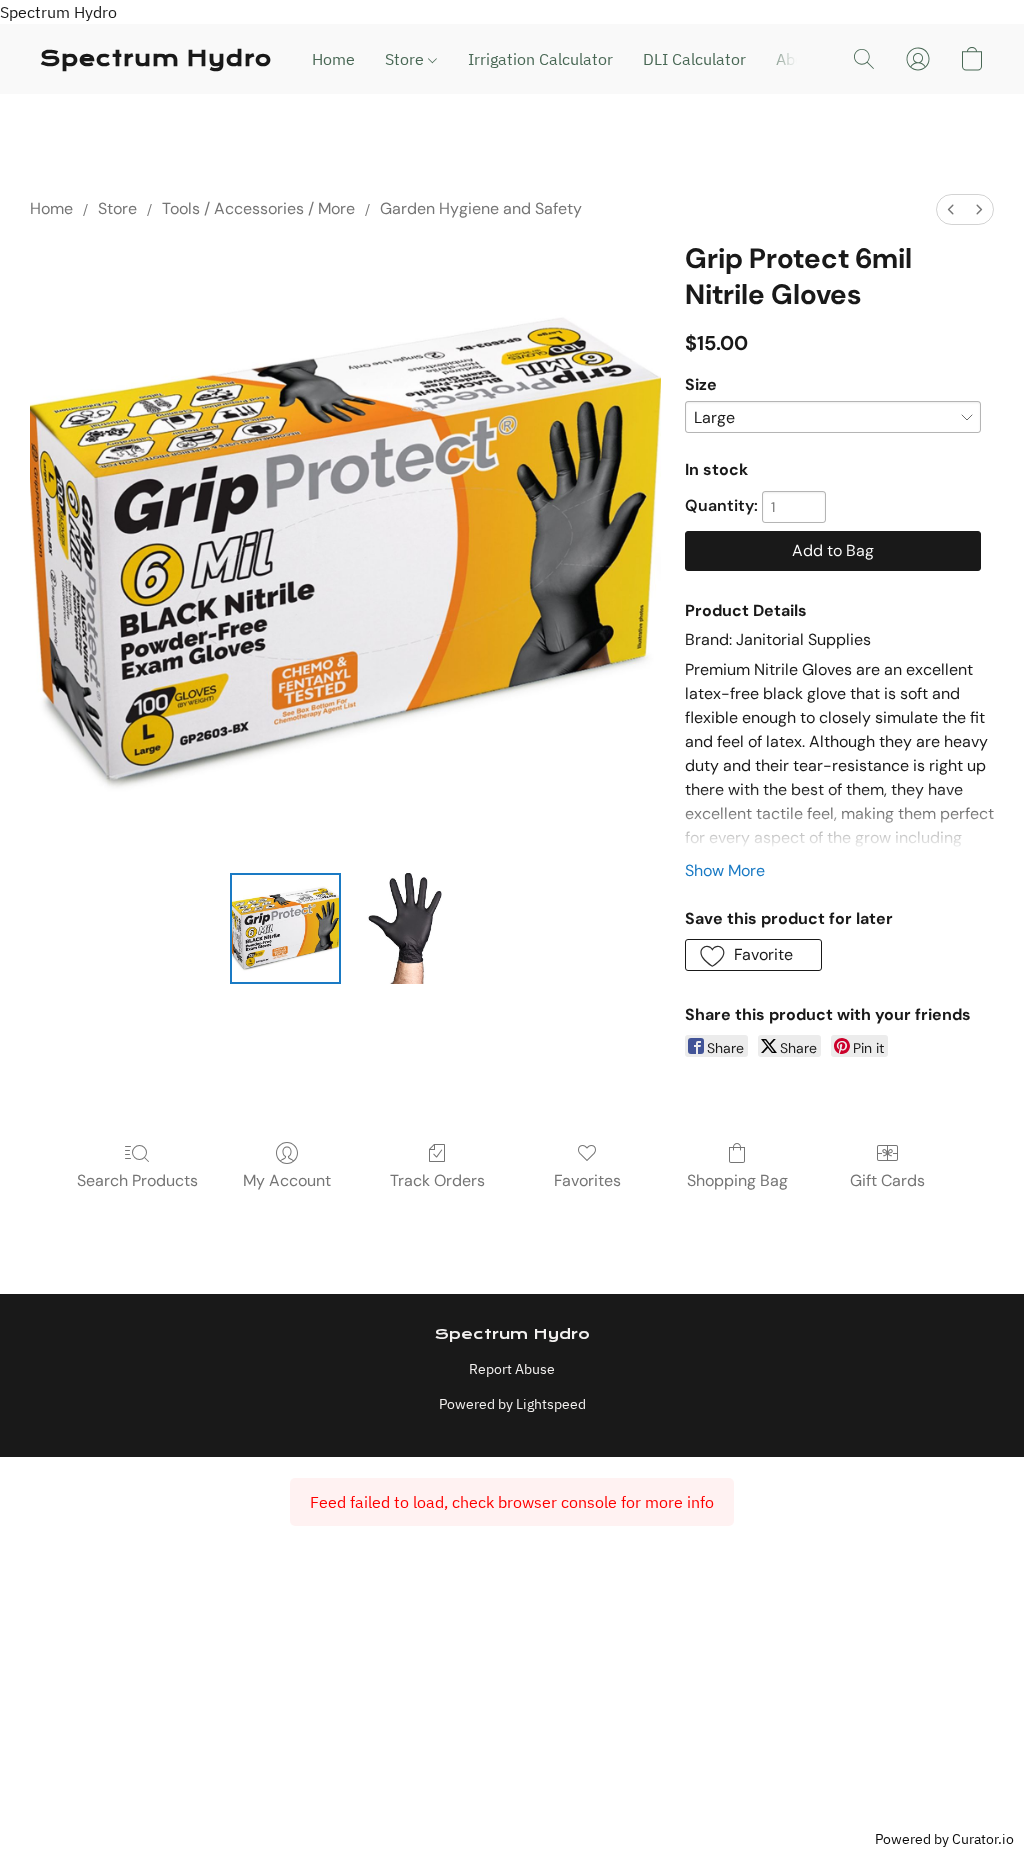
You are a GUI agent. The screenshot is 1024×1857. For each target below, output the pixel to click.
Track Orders (437, 1180)
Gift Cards (887, 1180)
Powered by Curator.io (944, 1838)
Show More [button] (725, 870)
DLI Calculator (694, 59)
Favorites (587, 1180)
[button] (156, 59)
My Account (287, 1180)
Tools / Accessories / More (258, 208)
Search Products (137, 1180)
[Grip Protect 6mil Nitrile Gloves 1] (405, 929)
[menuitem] (951, 209)
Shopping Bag (737, 1180)
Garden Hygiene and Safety (481, 208)
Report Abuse (512, 1369)
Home (333, 59)
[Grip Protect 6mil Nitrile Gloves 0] (286, 929)
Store (406, 59)
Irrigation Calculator (540, 59)
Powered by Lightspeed (512, 1404)
